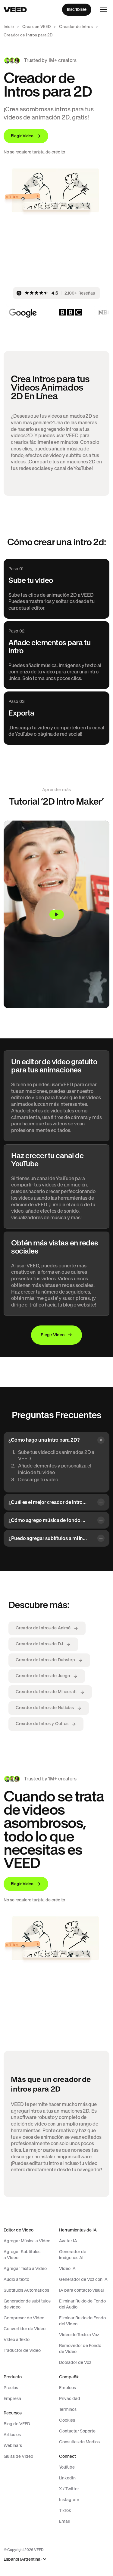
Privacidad (70, 2398)
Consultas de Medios (79, 2442)
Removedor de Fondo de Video (80, 2349)
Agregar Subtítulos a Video (22, 2255)
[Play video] (56, 914)
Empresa (12, 2398)
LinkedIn (67, 2478)
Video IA (67, 2268)
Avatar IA (68, 2241)
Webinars (13, 2445)
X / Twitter (69, 2489)
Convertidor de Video (25, 2329)
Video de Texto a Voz (79, 2335)
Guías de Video (18, 2456)
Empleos (67, 2388)
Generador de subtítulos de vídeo (27, 2304)
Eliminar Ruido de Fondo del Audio (82, 2304)
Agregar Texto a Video (25, 2268)
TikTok (65, 2510)
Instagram (69, 2500)
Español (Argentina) (23, 2559)
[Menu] (103, 10)
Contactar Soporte (77, 2431)
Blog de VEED (17, 2424)
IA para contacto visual (81, 2290)
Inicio (9, 27)
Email (64, 2521)
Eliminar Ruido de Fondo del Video (82, 2321)
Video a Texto (17, 2339)
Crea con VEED (37, 27)
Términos (68, 2409)
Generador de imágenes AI (73, 2255)
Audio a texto (16, 2279)
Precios (11, 2388)
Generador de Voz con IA (83, 2279)
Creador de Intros (76, 27)
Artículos (12, 2435)
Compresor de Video (24, 2318)
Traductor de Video (22, 2350)
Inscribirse (77, 9)
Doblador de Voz (75, 2362)
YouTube (67, 2467)
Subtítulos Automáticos (26, 2290)
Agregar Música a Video (27, 2241)
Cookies (67, 2420)
